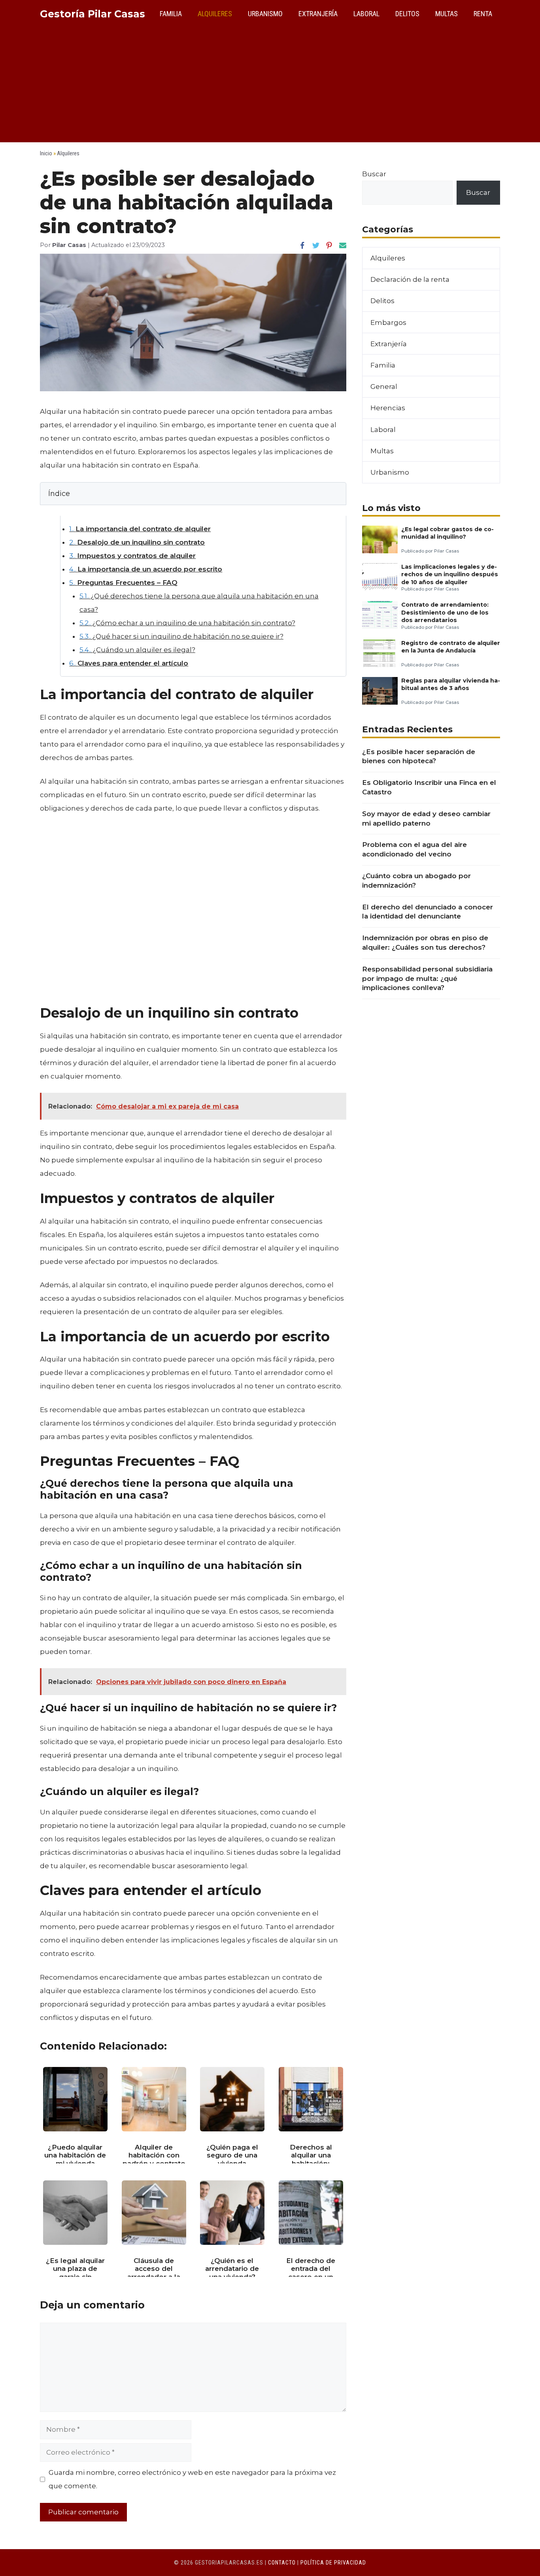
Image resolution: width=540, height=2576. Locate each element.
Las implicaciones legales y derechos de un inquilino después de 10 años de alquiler (450, 574)
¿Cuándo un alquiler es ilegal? (137, 650)
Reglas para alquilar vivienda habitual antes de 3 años (451, 684)
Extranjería (318, 14)
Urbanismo (265, 14)
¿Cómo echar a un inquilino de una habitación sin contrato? (187, 623)
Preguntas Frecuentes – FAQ (123, 583)
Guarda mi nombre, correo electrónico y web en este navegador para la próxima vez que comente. (192, 2479)
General (384, 387)
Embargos (388, 322)
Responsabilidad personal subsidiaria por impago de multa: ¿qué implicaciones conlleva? (427, 979)
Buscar (374, 174)
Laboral (366, 14)
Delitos (407, 14)
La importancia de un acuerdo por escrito (146, 569)
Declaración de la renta (410, 279)
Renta (483, 14)
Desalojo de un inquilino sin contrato (137, 542)
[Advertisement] (270, 87)
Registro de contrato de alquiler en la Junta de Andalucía (451, 647)
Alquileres (215, 14)
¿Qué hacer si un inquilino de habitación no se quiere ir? (181, 636)
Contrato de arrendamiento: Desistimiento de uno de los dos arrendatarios (445, 612)
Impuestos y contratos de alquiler (132, 556)
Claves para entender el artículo (129, 663)
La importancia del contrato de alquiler (140, 529)
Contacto (282, 2563)
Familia (171, 14)
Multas (447, 14)
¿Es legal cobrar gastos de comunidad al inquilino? (447, 533)
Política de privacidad (333, 2563)
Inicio (46, 153)
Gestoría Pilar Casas (93, 14)
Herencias (388, 408)
